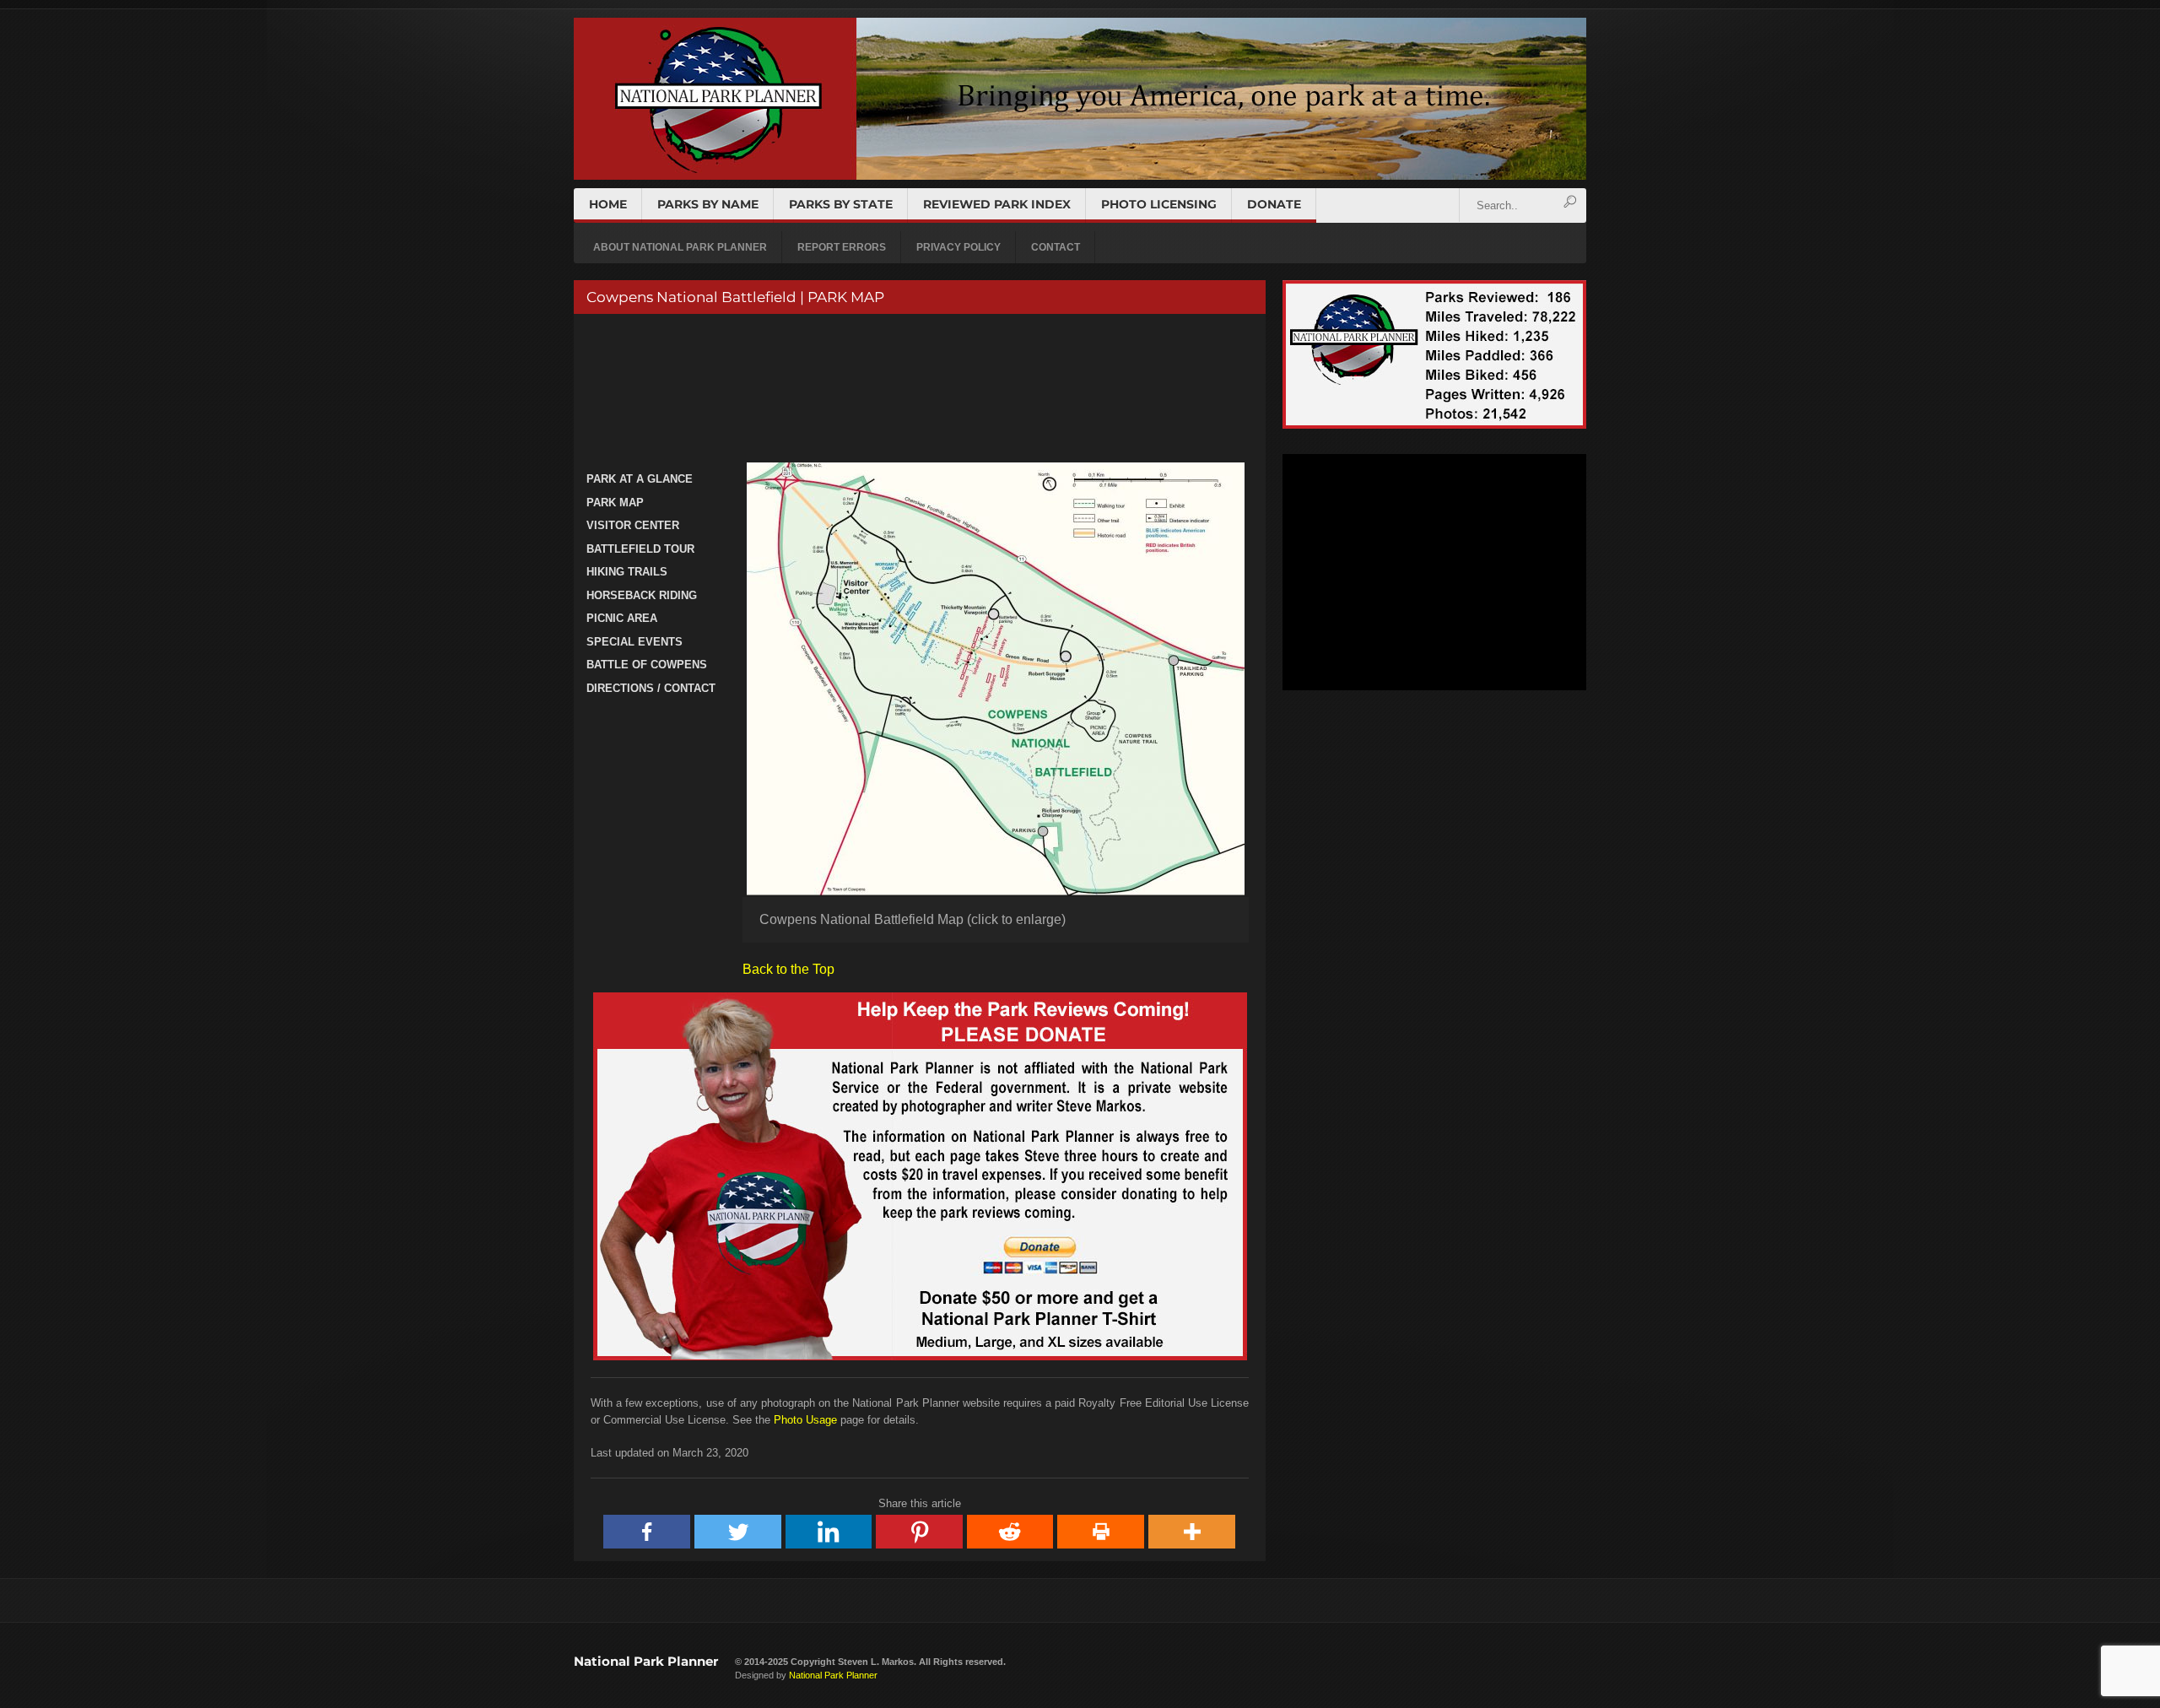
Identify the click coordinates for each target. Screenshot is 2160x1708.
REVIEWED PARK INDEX (997, 204)
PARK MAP (615, 503)
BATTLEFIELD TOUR (640, 549)
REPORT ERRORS (842, 247)
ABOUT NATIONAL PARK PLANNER (680, 247)
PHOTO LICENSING (1159, 204)
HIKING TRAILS (627, 572)
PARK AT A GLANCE (640, 479)
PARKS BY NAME (708, 204)
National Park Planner (646, 1661)
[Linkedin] (829, 1532)
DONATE (1274, 204)
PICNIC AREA (622, 618)
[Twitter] (738, 1532)
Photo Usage (805, 1420)
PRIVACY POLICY (958, 247)
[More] (1192, 1532)
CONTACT (1056, 247)
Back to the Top (788, 969)
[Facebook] (647, 1532)
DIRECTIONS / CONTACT (651, 688)
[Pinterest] (920, 1532)
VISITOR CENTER (633, 525)
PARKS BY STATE (841, 204)
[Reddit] (1011, 1532)
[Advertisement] (918, 390)
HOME (608, 204)
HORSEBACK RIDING (642, 595)
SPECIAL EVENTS (634, 642)
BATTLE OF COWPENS (647, 665)
